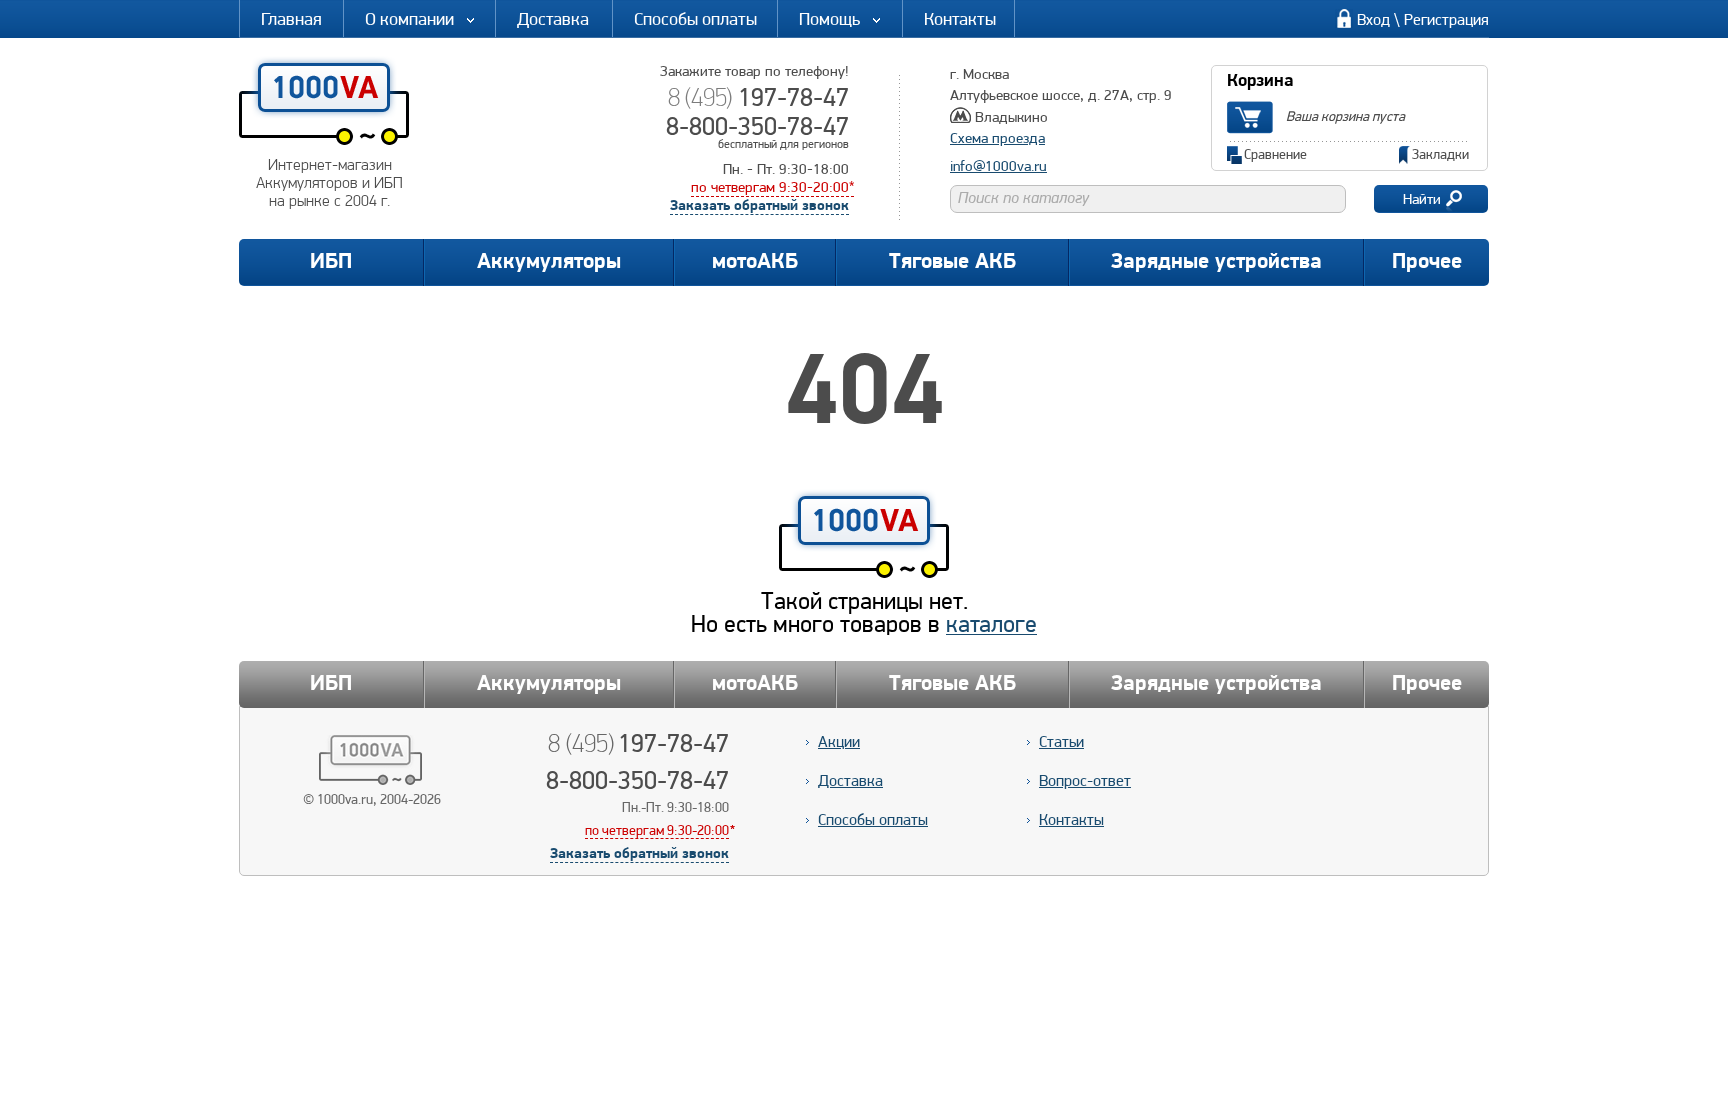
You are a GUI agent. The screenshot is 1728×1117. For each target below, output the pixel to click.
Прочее (1427, 262)
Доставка (553, 18)
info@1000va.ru (998, 166)
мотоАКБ (755, 262)
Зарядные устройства (1216, 262)
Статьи (1061, 741)
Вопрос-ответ (1085, 780)
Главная (291, 18)
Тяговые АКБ (952, 262)
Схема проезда (997, 138)
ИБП (331, 262)
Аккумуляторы (549, 262)
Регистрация (1446, 19)
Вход (1373, 19)
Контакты (960, 18)
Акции (839, 741)
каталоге (991, 623)
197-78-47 (758, 97)
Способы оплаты (695, 18)
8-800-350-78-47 (757, 126)
